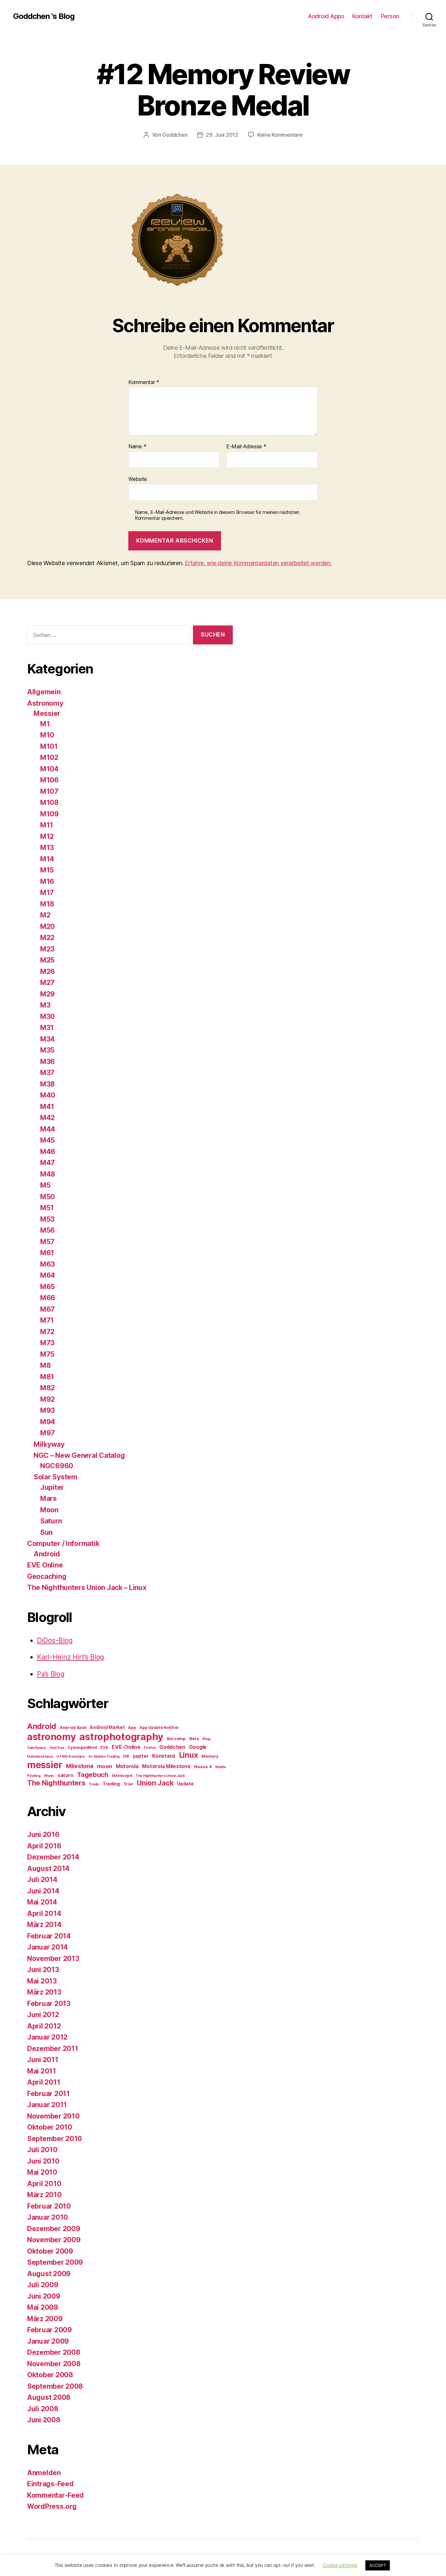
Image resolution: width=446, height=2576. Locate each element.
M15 (47, 870)
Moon (49, 1510)
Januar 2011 (47, 2105)
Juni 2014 (43, 1891)
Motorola (127, 1766)
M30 (48, 1017)
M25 (47, 960)
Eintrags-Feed (50, 2484)
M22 (47, 938)
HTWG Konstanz (71, 1757)
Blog (206, 1739)
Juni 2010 (43, 2161)
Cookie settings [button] (340, 2565)
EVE (104, 1747)
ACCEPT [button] (378, 2565)
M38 (48, 1084)
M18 (47, 904)
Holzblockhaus (40, 1757)
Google (198, 1747)
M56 (48, 1230)
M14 (47, 859)
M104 (49, 769)
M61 (47, 1253)
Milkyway (49, 1444)
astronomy (52, 1737)
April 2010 (44, 2184)
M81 (47, 1377)
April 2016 (44, 1846)
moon (105, 1766)
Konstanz (164, 1756)
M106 (49, 780)
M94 (48, 1422)
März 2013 (44, 1992)
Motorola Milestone (166, 1766)
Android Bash (73, 1728)
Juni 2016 (43, 1835)
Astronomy (45, 703)
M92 (48, 1399)
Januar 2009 (48, 2341)
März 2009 (45, 2319)
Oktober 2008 (50, 2375)
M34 (48, 1039)
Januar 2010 (48, 2217)
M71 (47, 1320)
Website (138, 479)
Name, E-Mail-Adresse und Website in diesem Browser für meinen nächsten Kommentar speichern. (217, 515)
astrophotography (121, 1737)
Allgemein (44, 692)
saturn (65, 1775)
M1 (45, 724)
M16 (47, 881)
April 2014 (44, 1913)
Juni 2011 (43, 2060)
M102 (49, 757)
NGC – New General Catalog (79, 1455)
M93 (48, 1410)
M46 (48, 1152)
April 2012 (44, 2026)
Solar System (56, 1477)
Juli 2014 (42, 1880)
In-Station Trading (104, 1757)
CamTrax (57, 1748)
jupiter (141, 1756)
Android (47, 1554)
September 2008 (55, 2386)
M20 (48, 926)
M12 (47, 836)
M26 (48, 972)
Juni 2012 (43, 2015)
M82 (48, 1388)
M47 (48, 1163)
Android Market (107, 1727)
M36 (48, 1062)
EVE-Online (126, 1747)
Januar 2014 (48, 1947)
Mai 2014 (42, 1902)
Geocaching (47, 1576)
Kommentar (144, 382)
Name (137, 447)
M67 (48, 1309)
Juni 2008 (44, 2420)
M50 (48, 1197)
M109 (49, 814)
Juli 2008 (43, 2409)
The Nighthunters (56, 1783)
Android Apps (326, 16)
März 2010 (44, 2195)
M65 (48, 1287)
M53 (47, 1219)
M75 (47, 1354)
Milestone (80, 1766)
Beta (194, 1738)
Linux (189, 1755)
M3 (45, 1005)
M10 (47, 735)
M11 (47, 825)
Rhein (49, 1776)
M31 (47, 1028)
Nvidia (220, 1767)
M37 (47, 1073)
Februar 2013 (49, 2004)
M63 (48, 1264)
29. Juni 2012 (222, 135)
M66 (48, 1298)
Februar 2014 (49, 1936)
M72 (47, 1332)
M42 (48, 1118)
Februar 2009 (49, 2330)
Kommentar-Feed (56, 2495)
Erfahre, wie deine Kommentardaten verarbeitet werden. (258, 563)
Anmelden (44, 2473)
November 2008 (54, 2364)
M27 (47, 983)
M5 (45, 1185)
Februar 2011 (48, 2094)
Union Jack (155, 1783)
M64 (48, 1275)
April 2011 (44, 2082)
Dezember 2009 (54, 2229)
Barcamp (176, 1738)
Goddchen (175, 135)
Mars (48, 1498)
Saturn (51, 1521)
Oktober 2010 (50, 2127)
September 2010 (55, 2139)
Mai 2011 (42, 2071)
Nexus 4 (203, 1766)
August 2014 (48, 1868)
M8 (45, 1365)
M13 (47, 848)
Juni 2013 (43, 1970)
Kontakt (362, 16)
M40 (48, 1095)
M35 (47, 1050)
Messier (47, 713)
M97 (48, 1433)
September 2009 (55, 2262)
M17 (47, 893)
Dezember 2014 (53, 1857)
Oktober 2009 (50, 2251)
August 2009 (49, 2274)
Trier (128, 1784)
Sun (46, 1532)
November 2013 (53, 1959)
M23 (47, 949)
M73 (47, 1343)
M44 (48, 1129)
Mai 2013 (42, 1981)
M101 (49, 746)
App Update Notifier (159, 1728)
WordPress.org (52, 2506)
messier (45, 1765)
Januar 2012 (47, 2037)
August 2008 (49, 2397)
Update (185, 1784)
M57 (47, 1242)
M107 (49, 791)
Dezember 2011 (53, 2049)
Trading (111, 1784)
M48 (48, 1174)
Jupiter (52, 1487)
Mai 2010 (42, 2172)
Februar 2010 (49, 2206)
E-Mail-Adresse (246, 447)
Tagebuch (93, 1774)
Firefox (150, 1748)
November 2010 (53, 2116)
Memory (210, 1756)
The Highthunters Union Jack (160, 1776)
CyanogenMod (82, 1747)
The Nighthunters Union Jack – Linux (87, 1588)
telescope (122, 1775)
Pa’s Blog (51, 1674)
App (132, 1728)
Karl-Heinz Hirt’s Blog (71, 1657)
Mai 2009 (43, 2307)
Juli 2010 (42, 2150)
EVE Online (45, 1565)
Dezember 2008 (54, 2352)
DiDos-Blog (55, 1640)
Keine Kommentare (280, 135)
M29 (48, 994)
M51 (47, 1208)
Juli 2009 (43, 2285)
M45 (48, 1140)
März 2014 (44, 1925)
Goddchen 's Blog (44, 16)
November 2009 (54, 2240)
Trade (94, 1784)
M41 (47, 1107)
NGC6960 (57, 1466)
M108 (49, 802)
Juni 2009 (44, 2296)
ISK (126, 1756)
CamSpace (36, 1748)
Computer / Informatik (63, 1543)
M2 (45, 915)
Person (390, 16)
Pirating (34, 1776)
